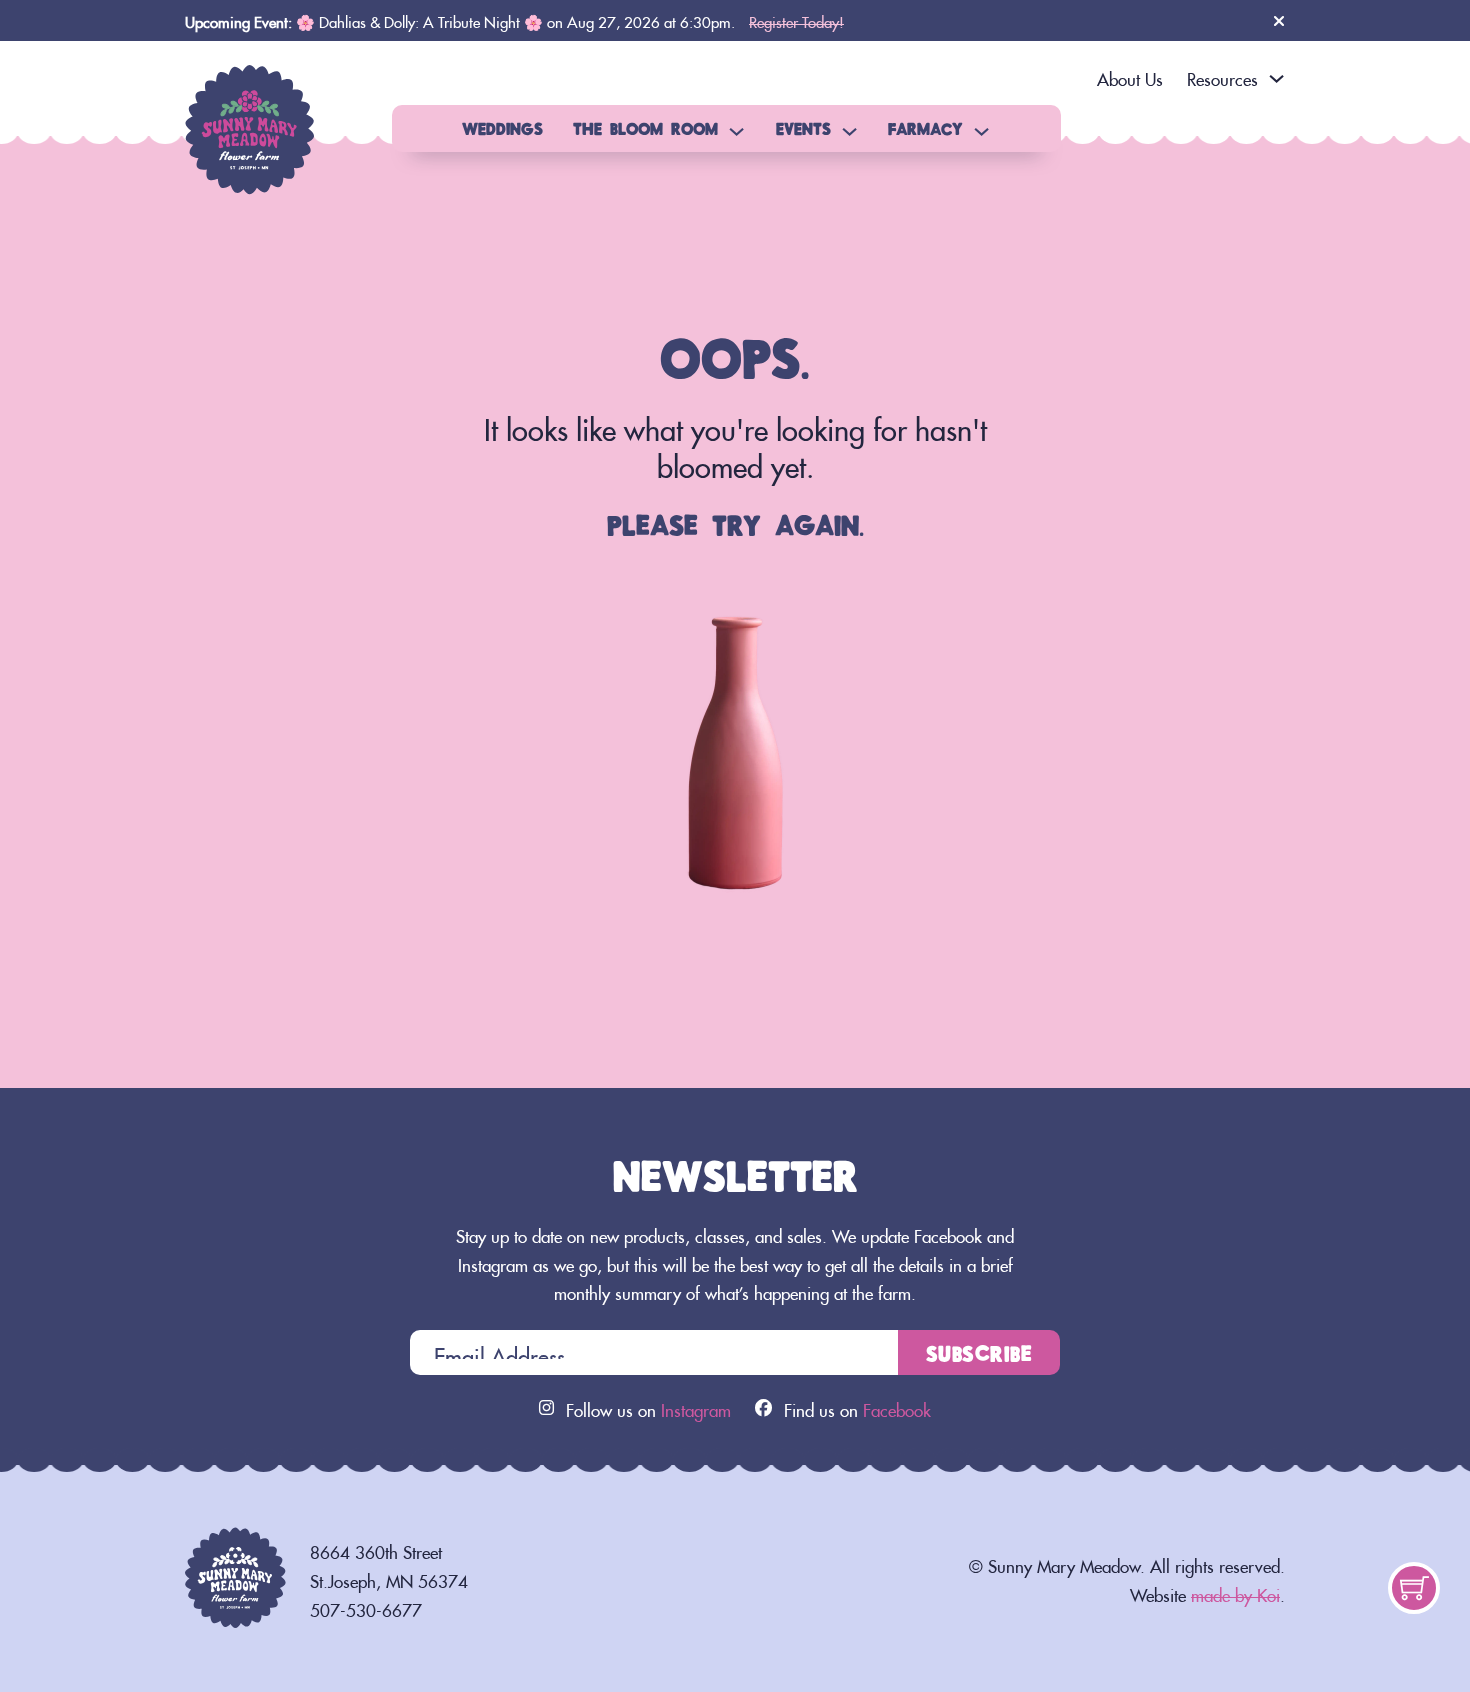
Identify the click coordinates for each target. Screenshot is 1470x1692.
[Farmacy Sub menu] (981, 131)
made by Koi (1235, 1592)
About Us (1130, 76)
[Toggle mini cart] (1414, 1588)
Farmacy (925, 128)
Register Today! (796, 19)
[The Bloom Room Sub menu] (736, 131)
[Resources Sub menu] (1276, 78)
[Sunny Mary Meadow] (250, 122)
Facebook (897, 1407)
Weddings (502, 128)
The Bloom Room (645, 128)
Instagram (696, 1407)
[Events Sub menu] (849, 131)
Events (803, 128)
